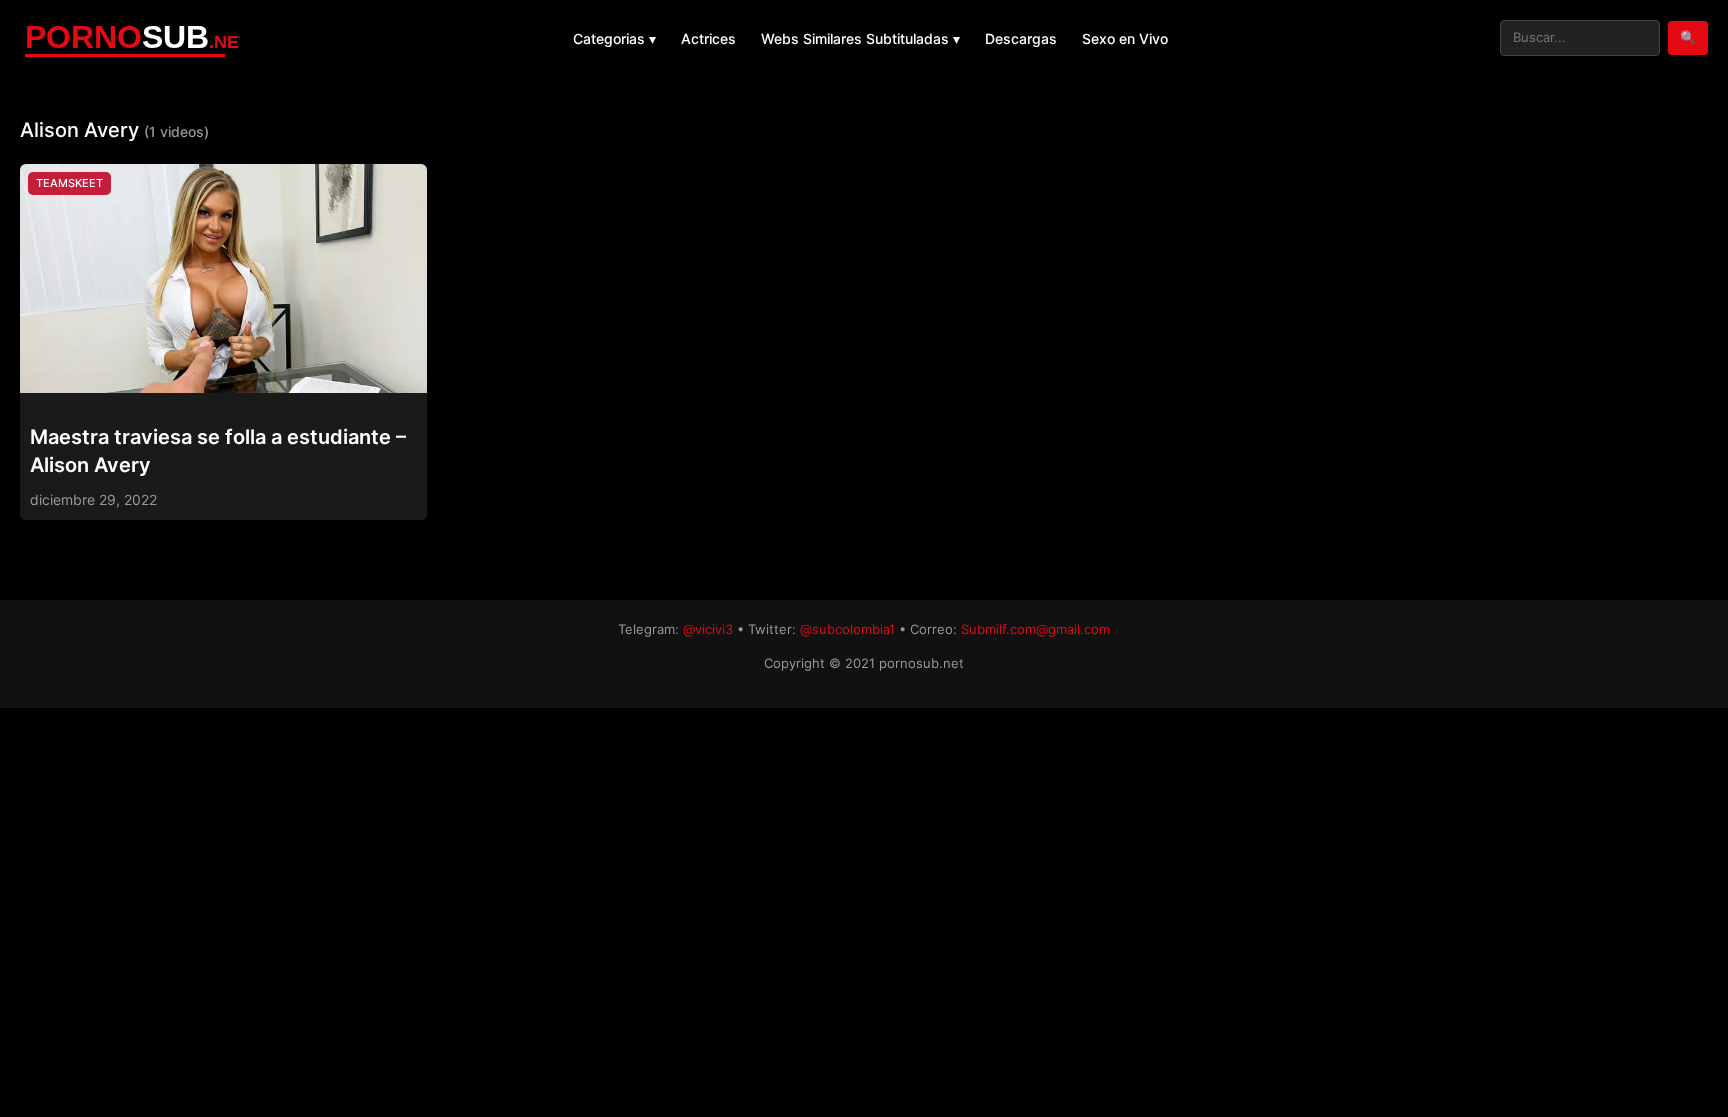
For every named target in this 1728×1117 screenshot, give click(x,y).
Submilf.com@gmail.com (1035, 629)
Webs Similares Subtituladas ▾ (860, 38)
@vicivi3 (708, 629)
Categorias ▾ (614, 38)
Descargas (1021, 38)
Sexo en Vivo (1125, 38)
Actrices (708, 38)
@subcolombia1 (847, 629)
